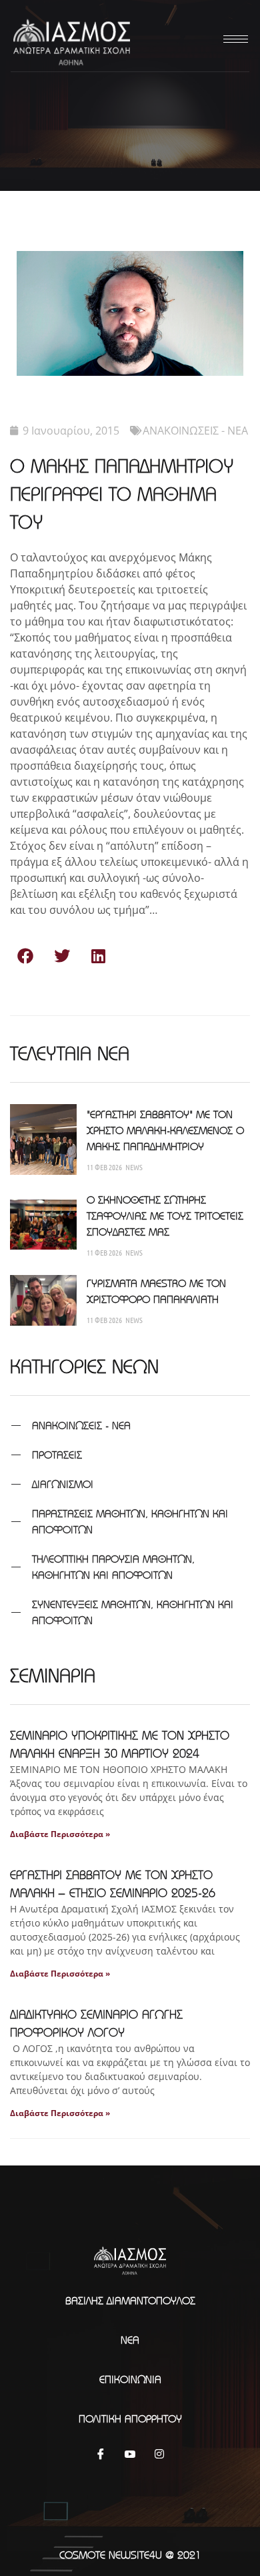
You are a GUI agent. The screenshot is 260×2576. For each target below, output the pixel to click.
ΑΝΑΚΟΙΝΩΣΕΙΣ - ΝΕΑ (195, 431)
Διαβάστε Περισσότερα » (60, 1834)
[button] (25, 956)
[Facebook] (101, 2453)
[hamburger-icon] (233, 39)
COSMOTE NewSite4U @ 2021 (130, 2555)
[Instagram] (159, 2453)
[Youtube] (130, 2453)
